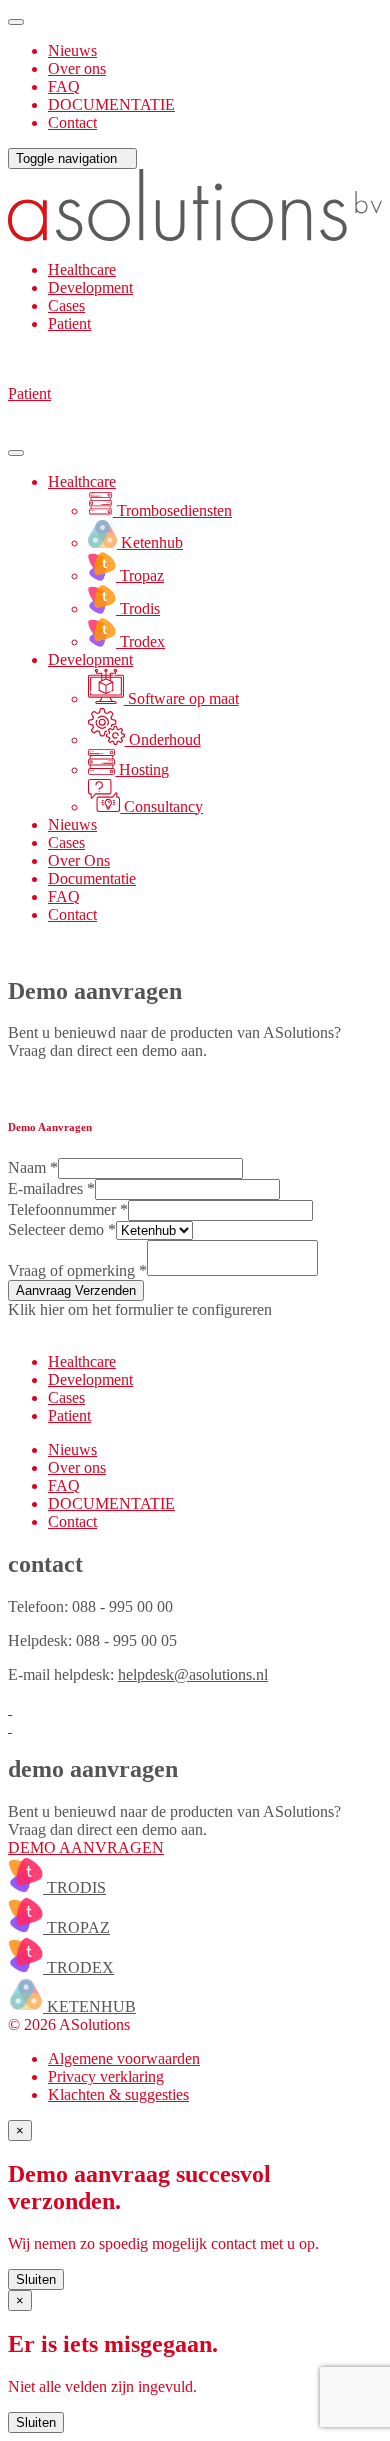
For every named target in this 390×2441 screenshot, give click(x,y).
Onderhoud (163, 739)
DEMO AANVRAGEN (86, 1847)
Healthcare (82, 269)
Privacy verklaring (106, 2076)
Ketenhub (150, 542)
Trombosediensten (172, 510)
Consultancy (161, 806)
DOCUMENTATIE (111, 104)
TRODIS (74, 1887)
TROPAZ (76, 1927)
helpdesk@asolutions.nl (193, 1674)
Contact (72, 122)
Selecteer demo (62, 1229)
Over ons (77, 68)
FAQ (64, 86)
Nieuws (72, 50)
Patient (69, 323)
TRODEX (78, 1967)
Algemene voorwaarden (124, 2058)
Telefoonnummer (68, 1209)
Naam (33, 1167)
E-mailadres (51, 1188)
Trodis (138, 608)
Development (90, 287)
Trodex (140, 641)
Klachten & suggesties (118, 2094)
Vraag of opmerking (77, 1270)
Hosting (142, 769)
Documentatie (92, 878)
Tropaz (140, 575)
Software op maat (181, 698)
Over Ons (79, 860)
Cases (66, 305)
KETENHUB (89, 2006)
